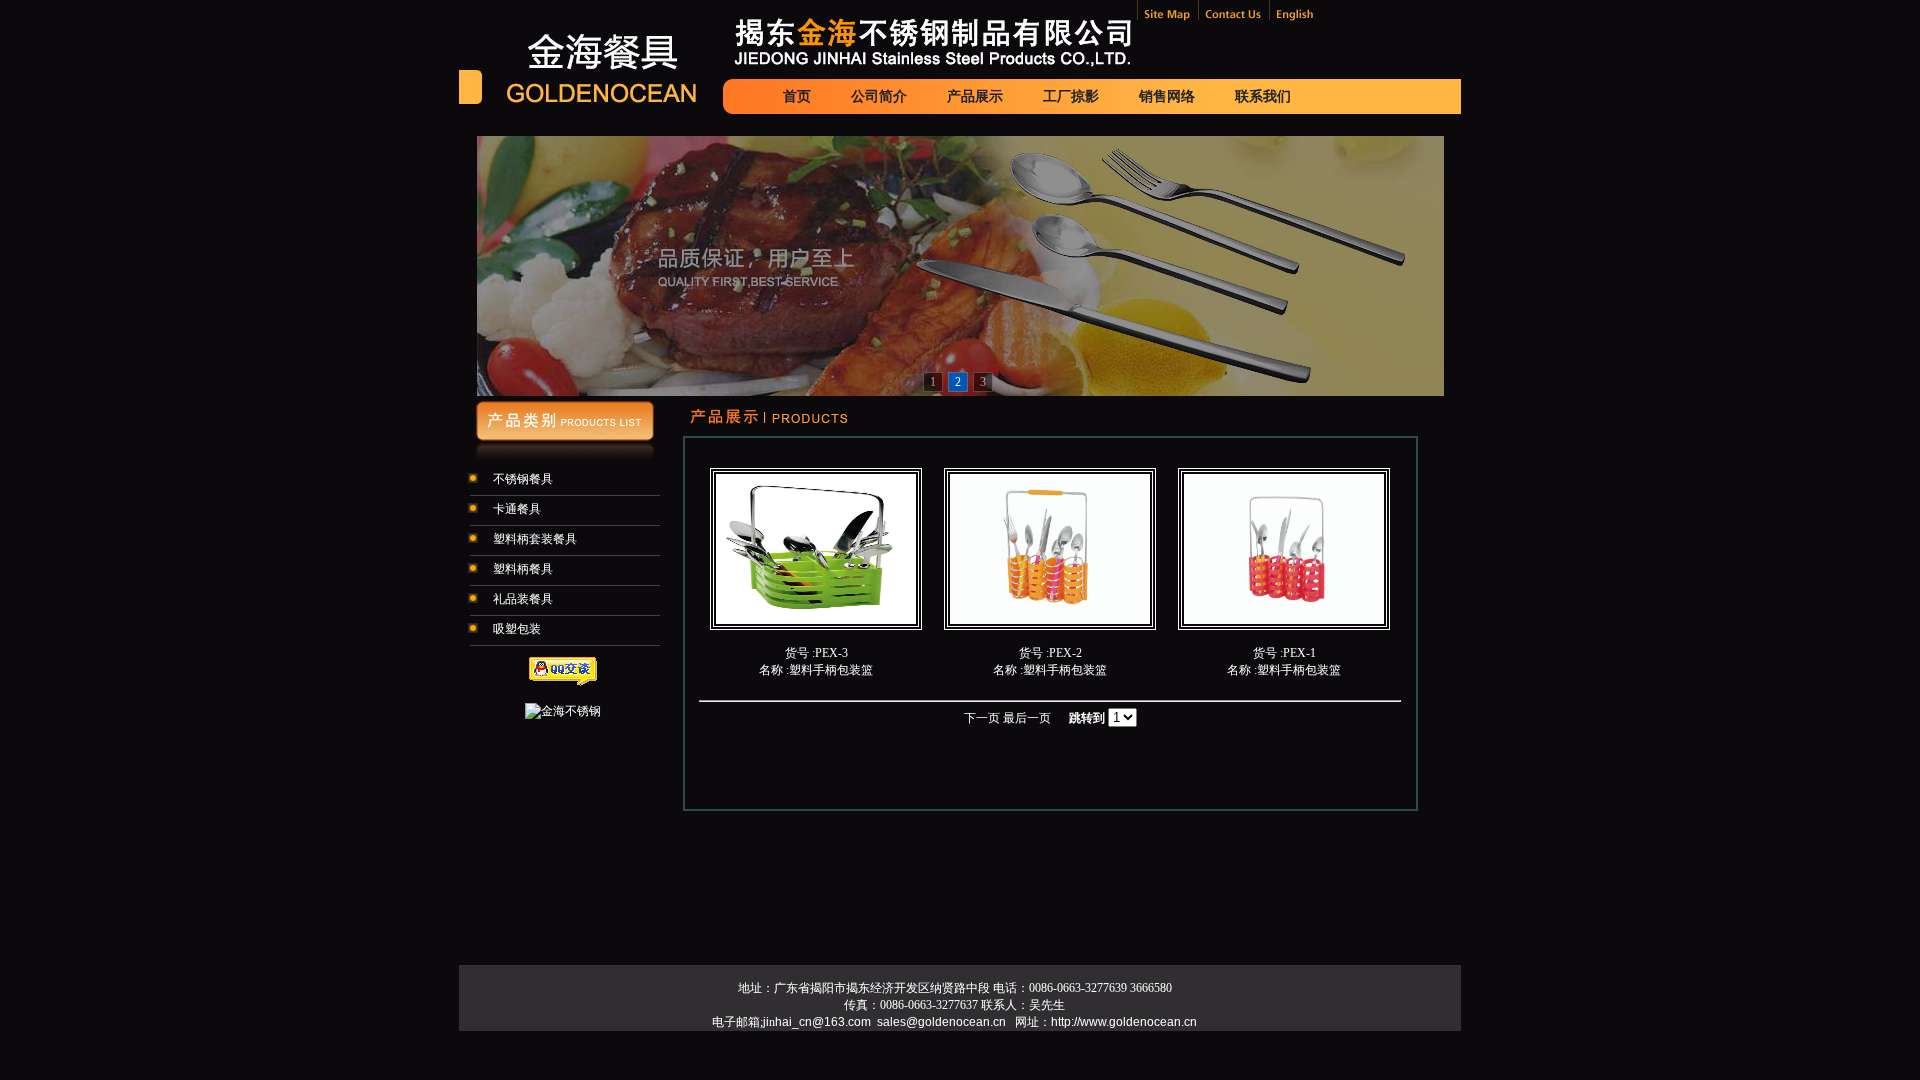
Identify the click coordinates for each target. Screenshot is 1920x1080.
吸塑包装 (515, 629)
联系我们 (1263, 96)
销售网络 (1167, 96)
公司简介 (879, 96)
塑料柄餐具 (521, 569)
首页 (797, 96)
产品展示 (975, 96)
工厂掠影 (1071, 96)
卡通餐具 (515, 509)
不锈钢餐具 (521, 479)
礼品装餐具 (521, 599)
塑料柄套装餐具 (533, 539)
